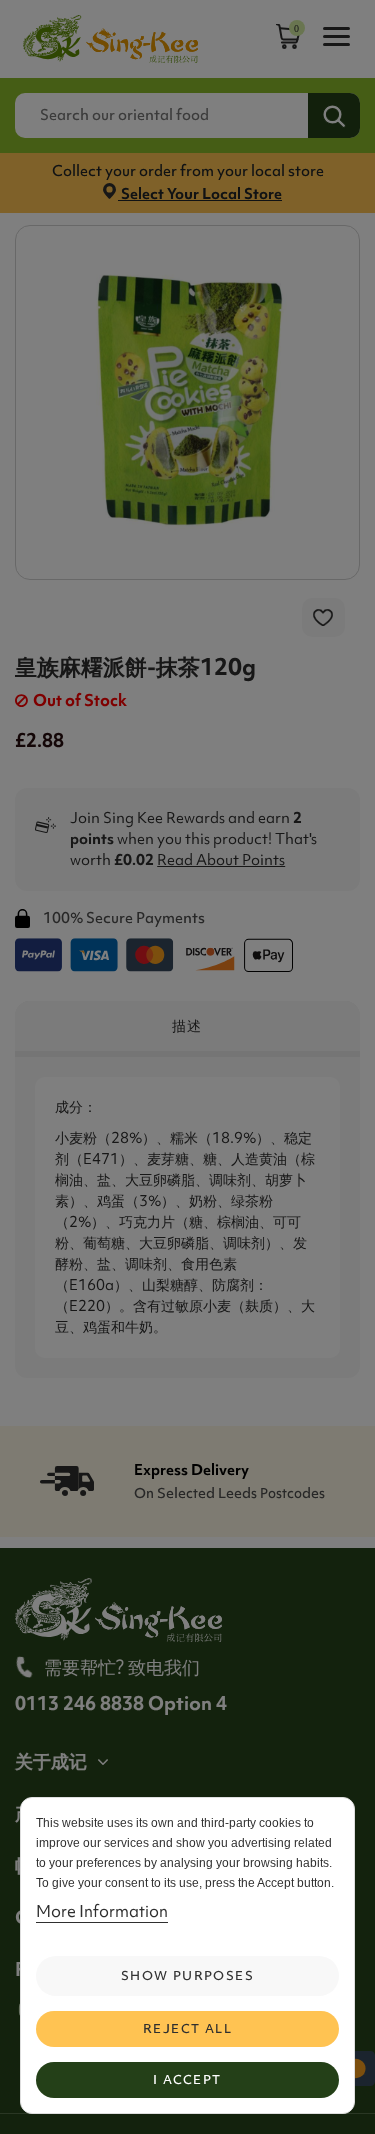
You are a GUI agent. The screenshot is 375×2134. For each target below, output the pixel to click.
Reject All (187, 2028)
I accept (187, 2079)
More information (102, 1911)
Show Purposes (187, 1975)
